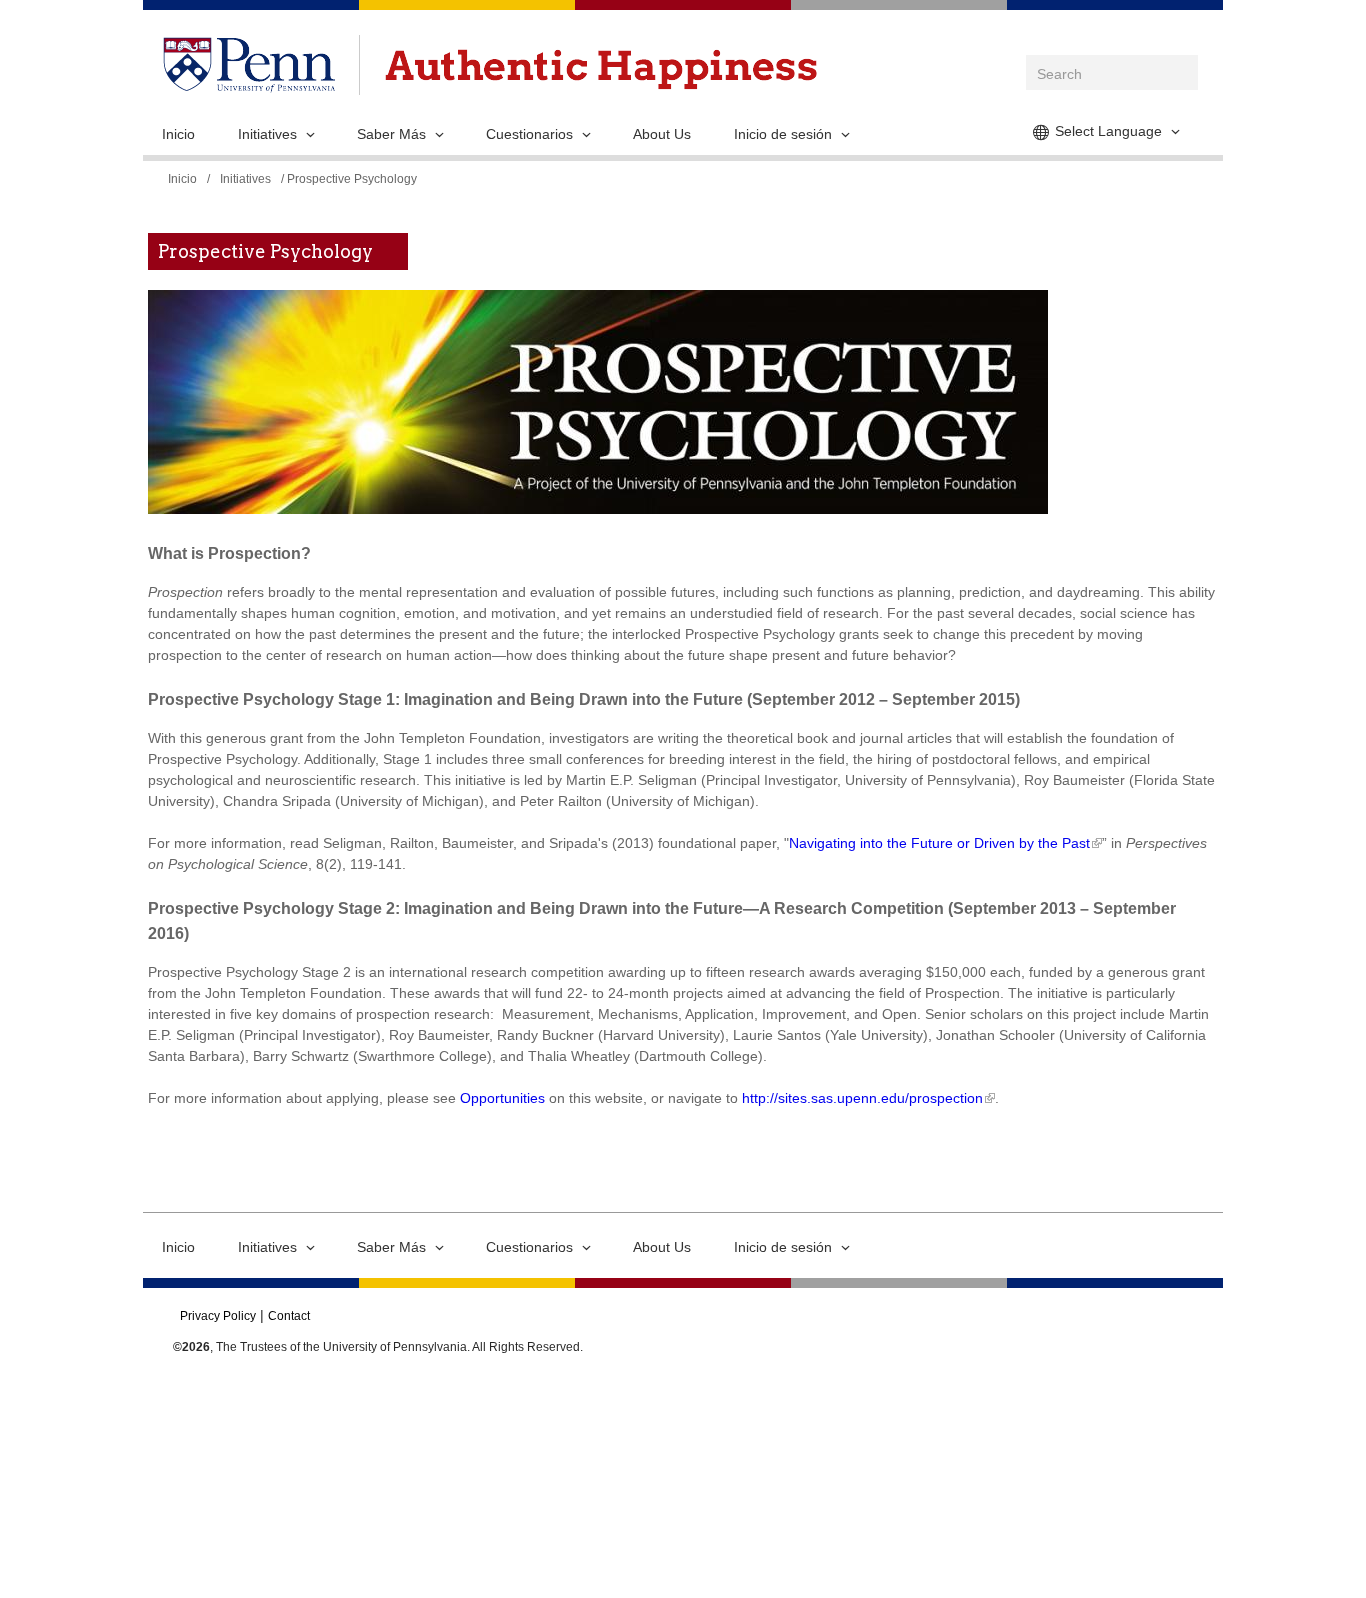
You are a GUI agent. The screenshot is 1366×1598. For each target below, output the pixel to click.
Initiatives (267, 134)
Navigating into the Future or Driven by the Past (939, 843)
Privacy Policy (218, 1316)
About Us (662, 134)
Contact (289, 1316)
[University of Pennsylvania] (249, 82)
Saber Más (391, 134)
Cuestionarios (529, 134)
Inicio (178, 134)
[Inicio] (601, 69)
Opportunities (502, 1098)
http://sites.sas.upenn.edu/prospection (862, 1098)
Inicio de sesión (783, 134)
